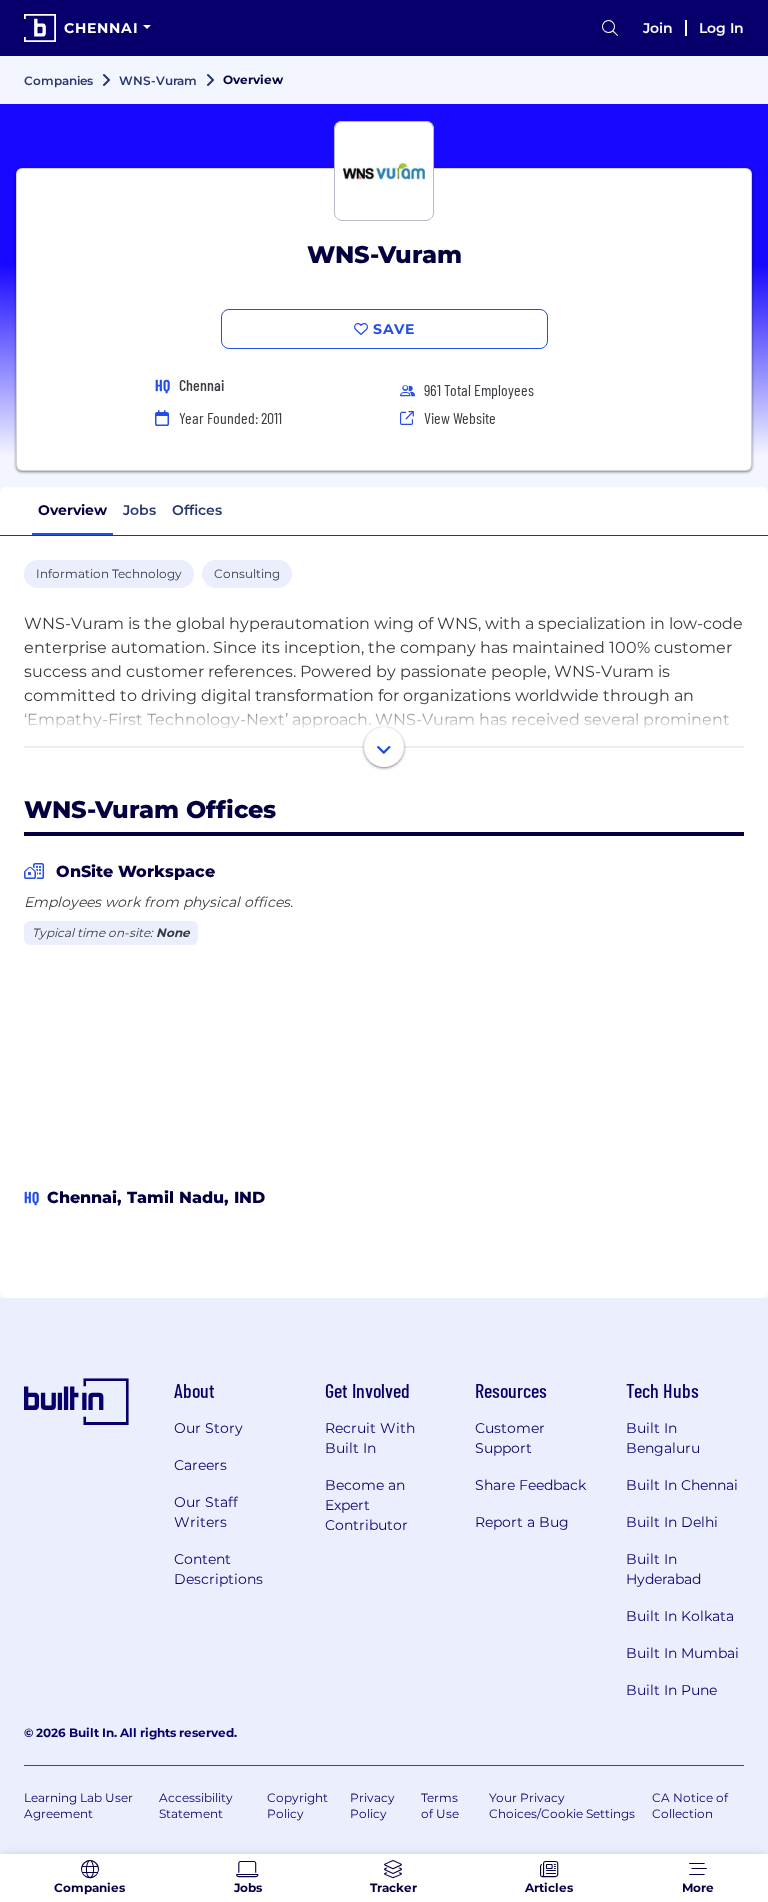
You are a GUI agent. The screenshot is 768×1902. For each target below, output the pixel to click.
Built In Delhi (672, 1522)
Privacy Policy (372, 1805)
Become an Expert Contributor (366, 1505)
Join (658, 28)
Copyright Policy (297, 1805)
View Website (460, 417)
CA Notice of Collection (690, 1805)
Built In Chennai (682, 1485)
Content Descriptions (218, 1569)
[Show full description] (384, 747)
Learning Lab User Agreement (78, 1805)
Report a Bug (522, 1522)
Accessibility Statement (196, 1805)
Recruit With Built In (370, 1438)
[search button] (610, 28)
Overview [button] (72, 510)
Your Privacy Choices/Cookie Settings (562, 1805)
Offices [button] (197, 510)
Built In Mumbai (682, 1653)
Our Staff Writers (206, 1512)
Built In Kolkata (680, 1616)
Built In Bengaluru (663, 1438)
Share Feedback (530, 1485)
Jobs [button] (139, 510)
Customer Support (510, 1438)
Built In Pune (671, 1690)
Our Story (208, 1428)
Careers (200, 1465)
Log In (721, 28)
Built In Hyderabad (663, 1569)
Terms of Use (440, 1805)
